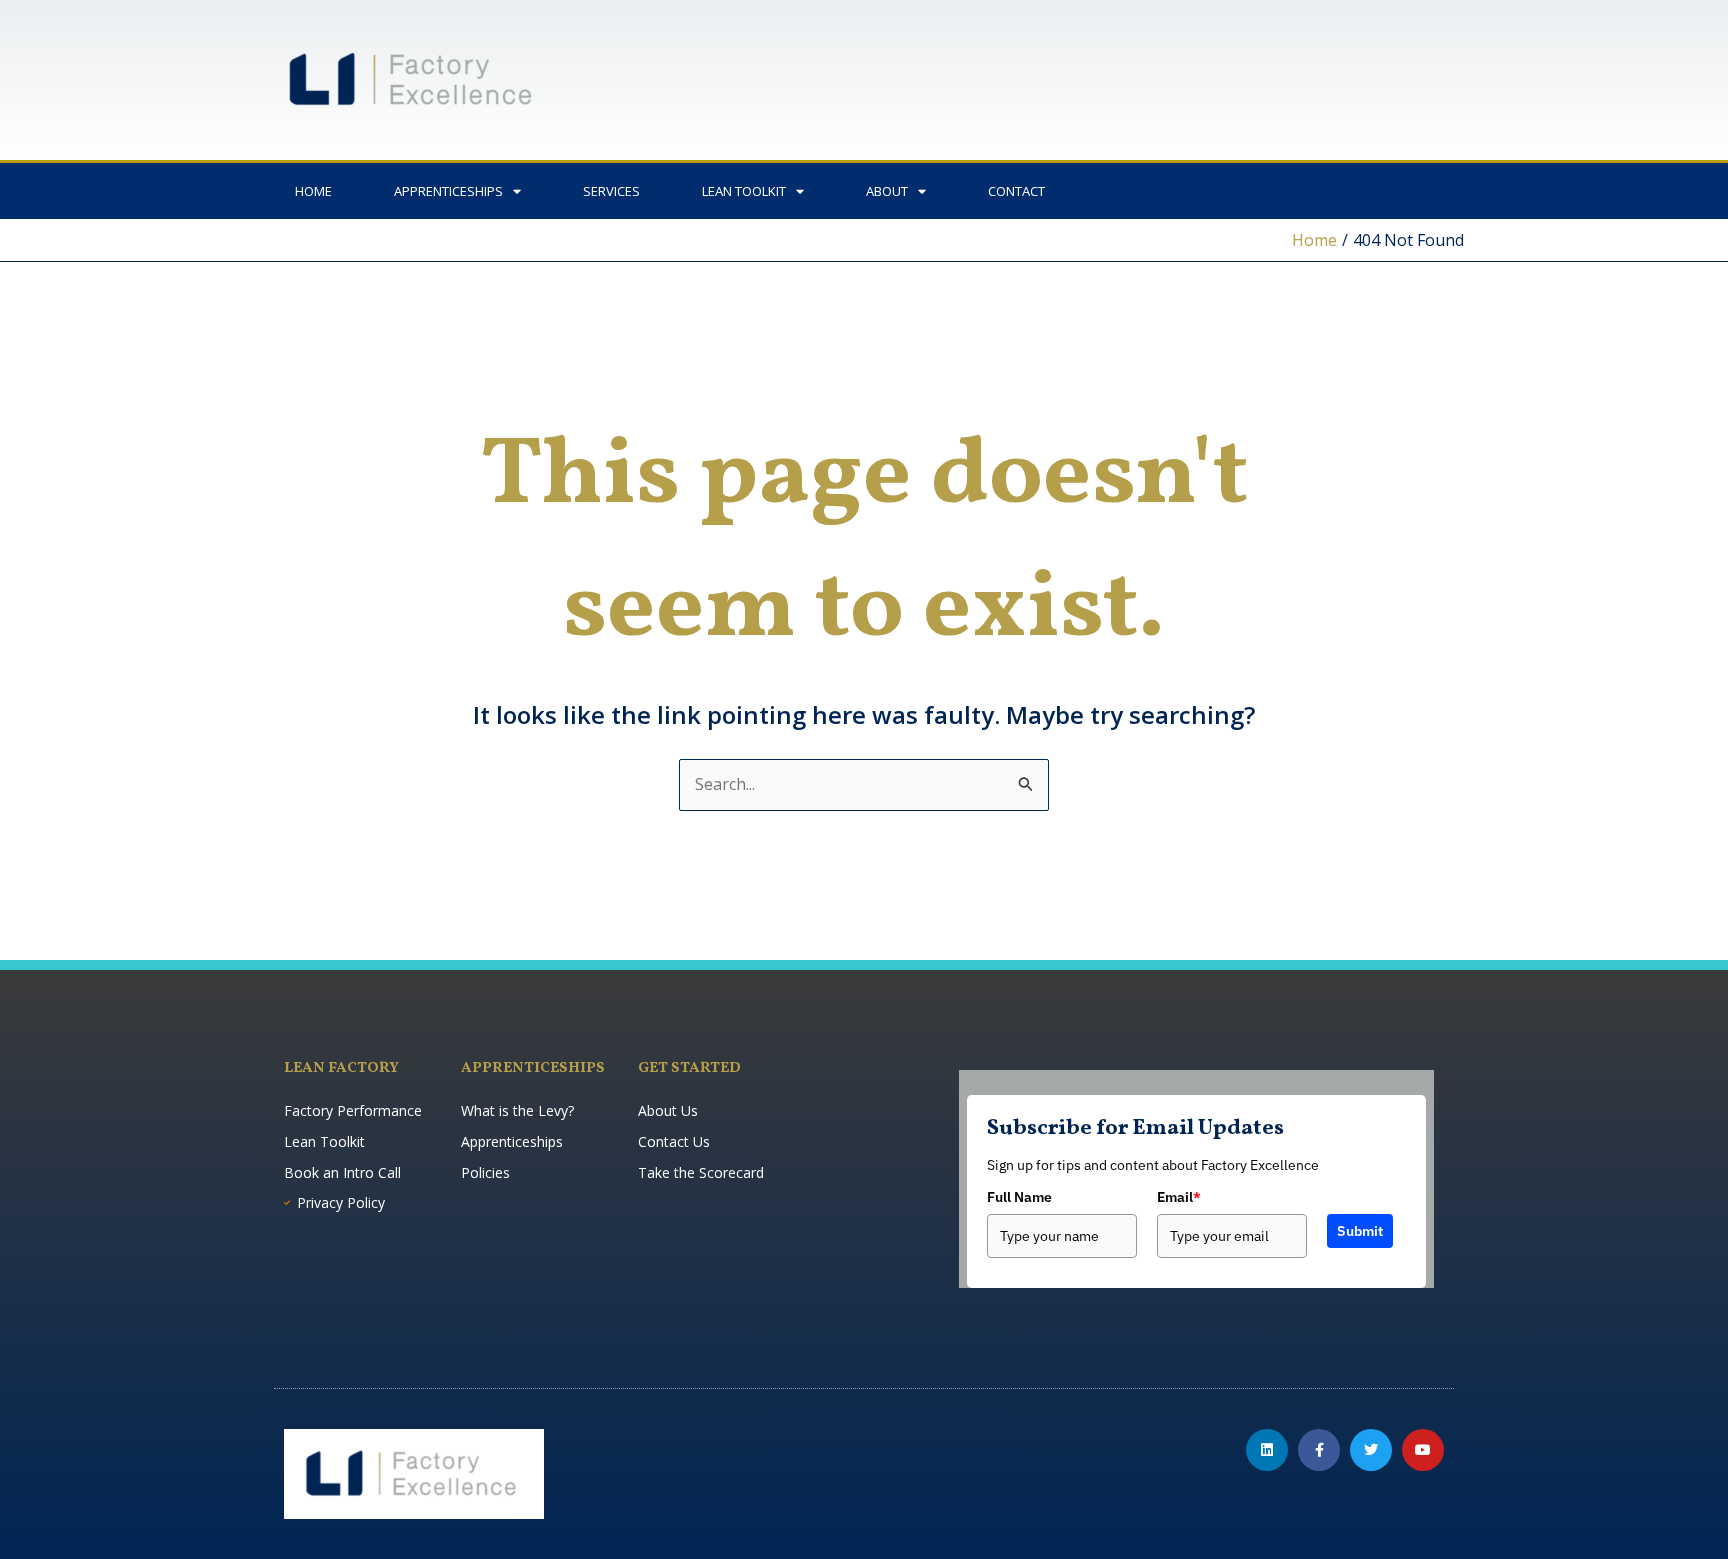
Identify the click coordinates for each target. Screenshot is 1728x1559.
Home (313, 191)
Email (1179, 1197)
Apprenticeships (448, 191)
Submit (1360, 1231)
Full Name (1019, 1197)
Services (611, 191)
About (887, 191)
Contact (1016, 191)
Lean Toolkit (744, 191)
